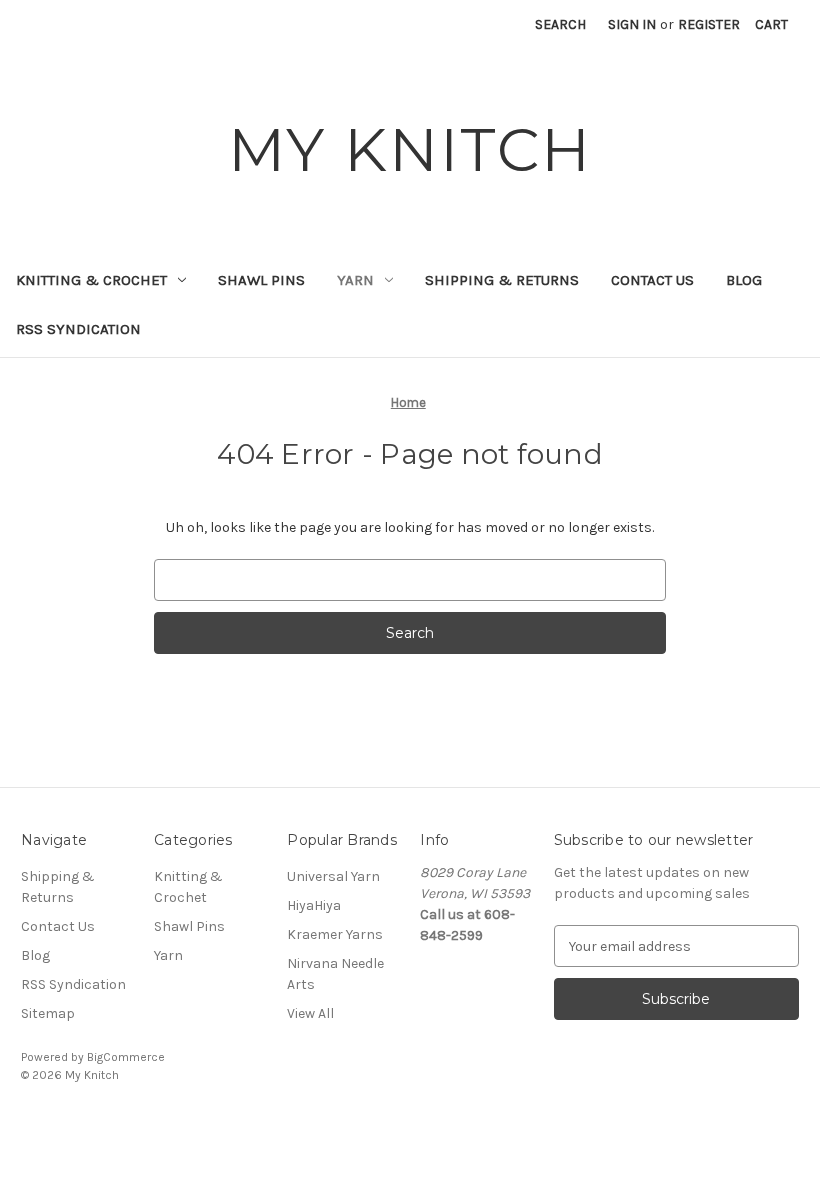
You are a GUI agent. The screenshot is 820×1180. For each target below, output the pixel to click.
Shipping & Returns (502, 280)
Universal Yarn (333, 876)
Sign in (632, 24)
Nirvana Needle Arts (335, 974)
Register (709, 24)
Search (560, 24)
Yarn (355, 280)
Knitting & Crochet (91, 280)
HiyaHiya (314, 905)
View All (310, 1013)
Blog (744, 280)
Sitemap (48, 1013)
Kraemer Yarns (335, 934)
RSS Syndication (78, 329)
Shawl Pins (261, 280)
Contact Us (652, 280)
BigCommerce (126, 1057)
